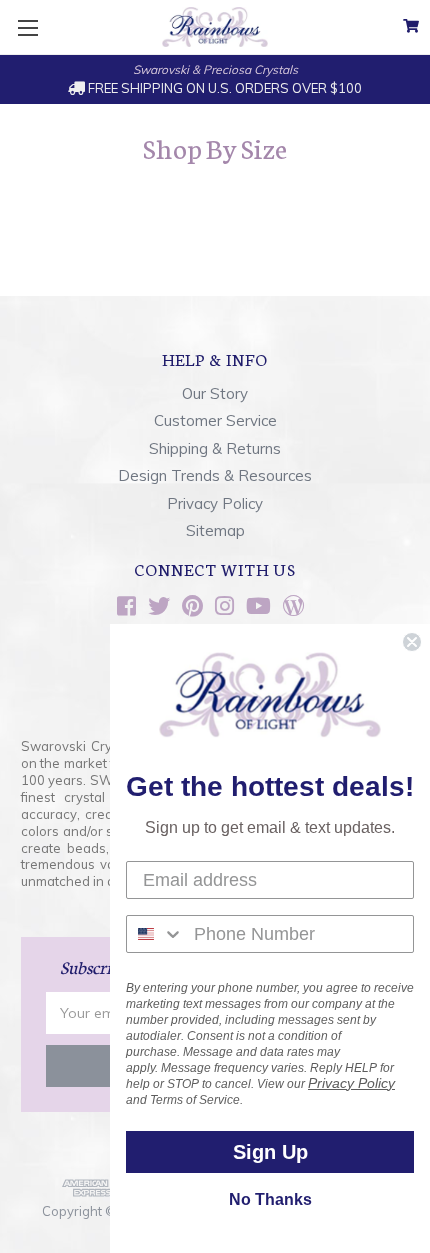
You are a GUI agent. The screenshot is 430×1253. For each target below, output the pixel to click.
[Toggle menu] (27, 27)
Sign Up (270, 1152)
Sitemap (215, 530)
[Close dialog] (412, 642)
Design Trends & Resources (215, 475)
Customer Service (215, 420)
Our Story (215, 393)
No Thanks (270, 1199)
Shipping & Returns (215, 448)
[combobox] (155, 934)
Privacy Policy (215, 503)
